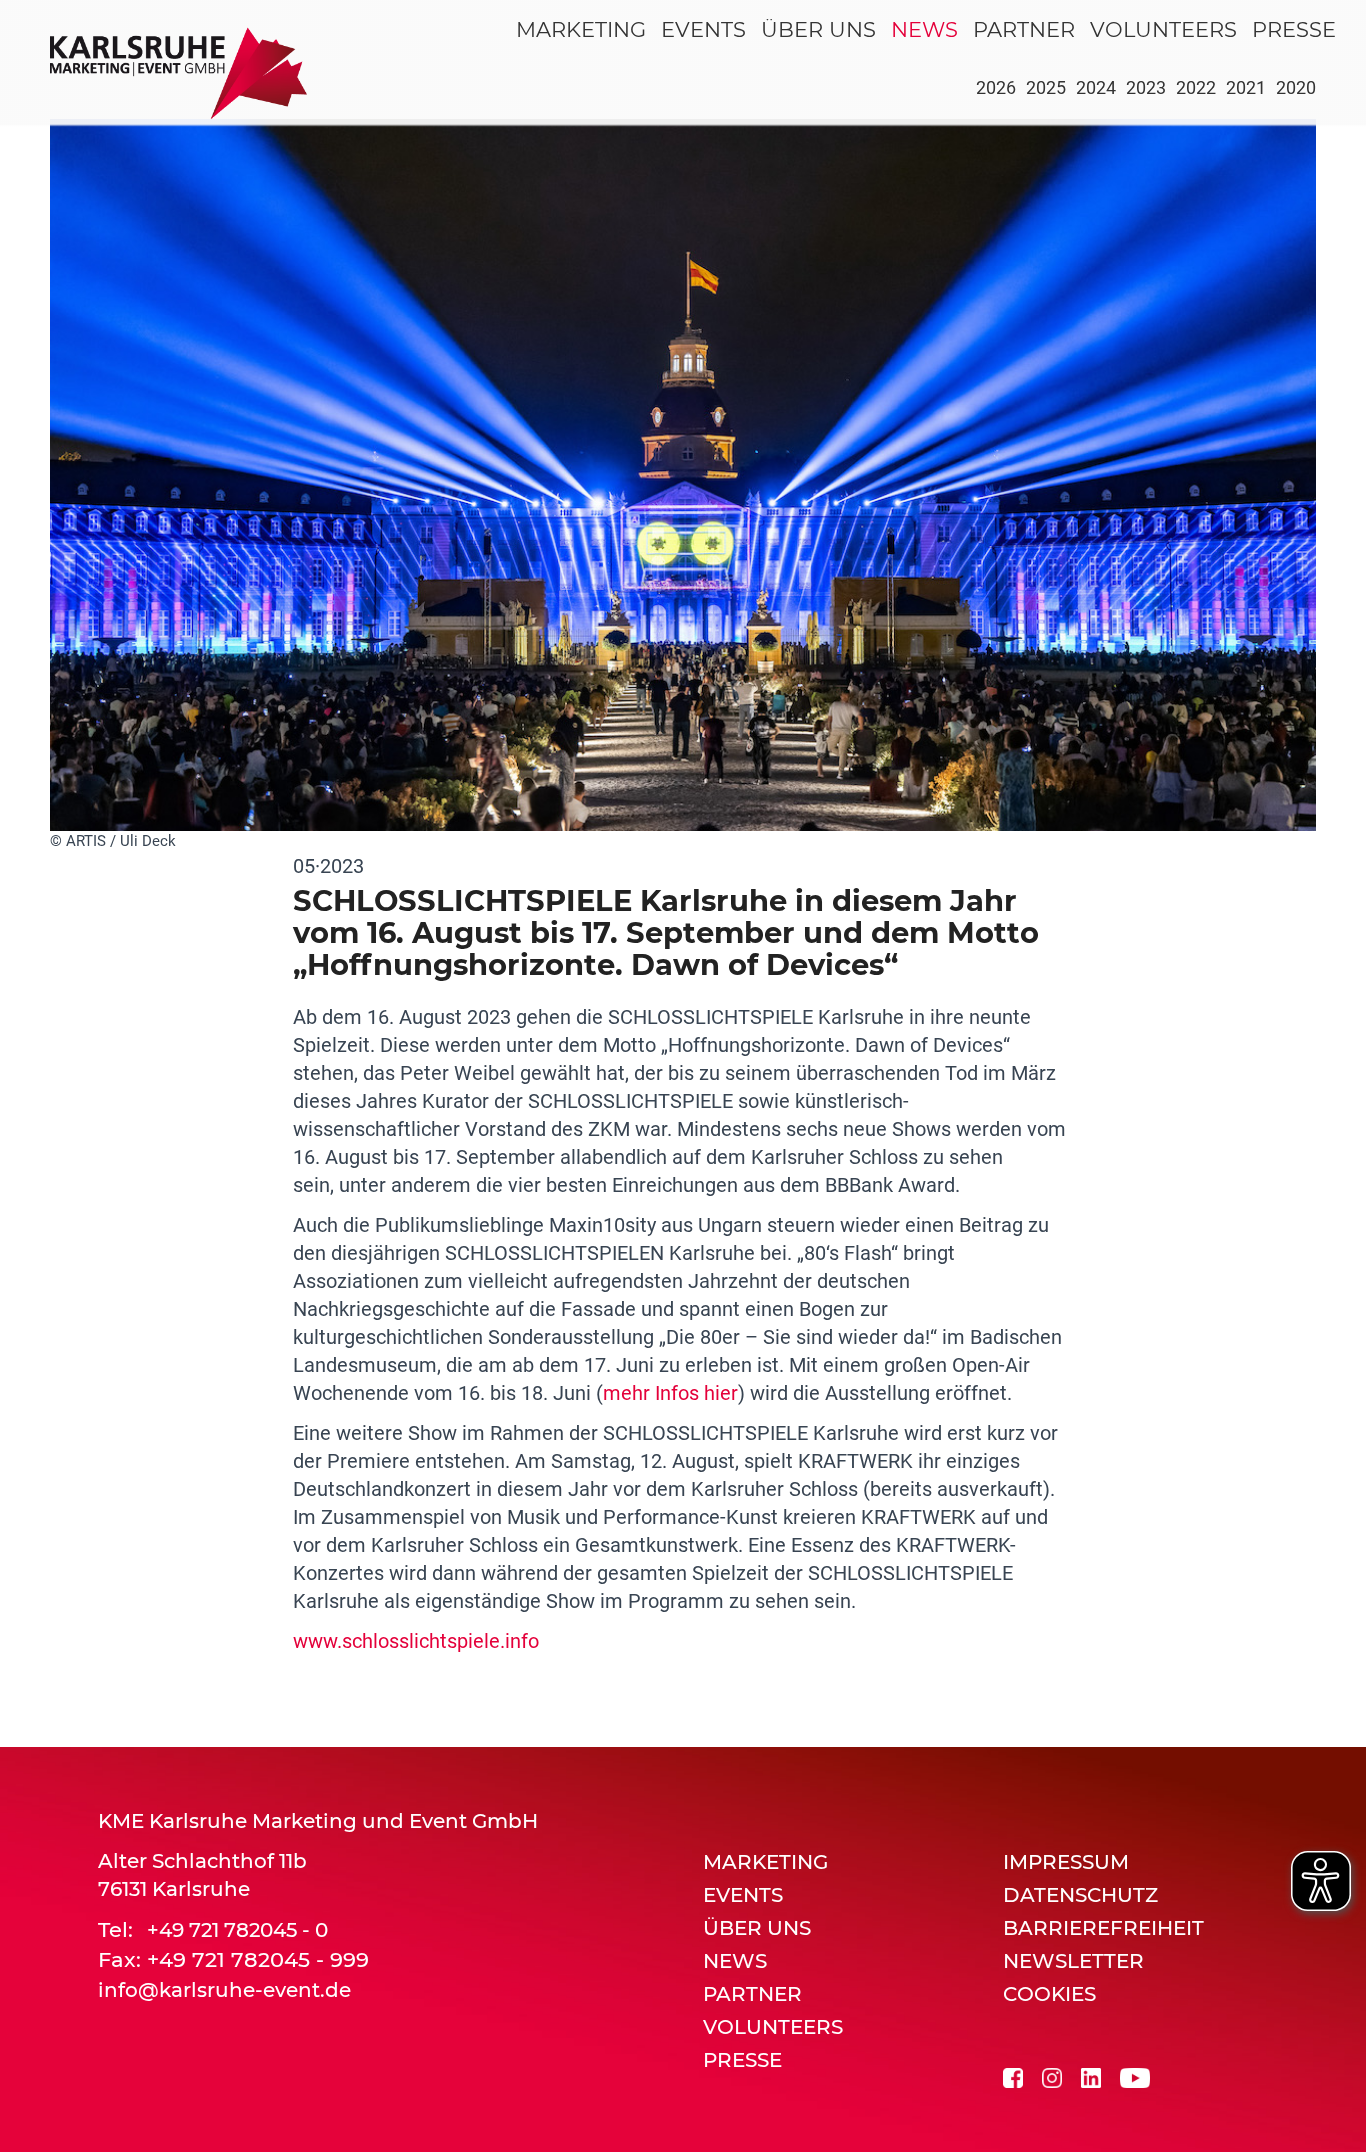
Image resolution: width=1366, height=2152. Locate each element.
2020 (1296, 87)
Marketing (581, 29)
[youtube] (1135, 2076)
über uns (818, 29)
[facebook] (1013, 2076)
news (924, 29)
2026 (996, 87)
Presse (1294, 29)
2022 (1196, 87)
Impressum (1066, 1862)
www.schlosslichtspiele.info (416, 1641)
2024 (1096, 87)
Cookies (1049, 1994)
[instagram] (1052, 2076)
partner (1024, 29)
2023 (1146, 87)
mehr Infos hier (670, 1393)
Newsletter (1073, 1961)
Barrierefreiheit (1103, 1928)
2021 (1246, 87)
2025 (1046, 87)
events (703, 29)
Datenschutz (1080, 1895)
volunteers (1163, 29)
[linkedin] (1091, 2076)
